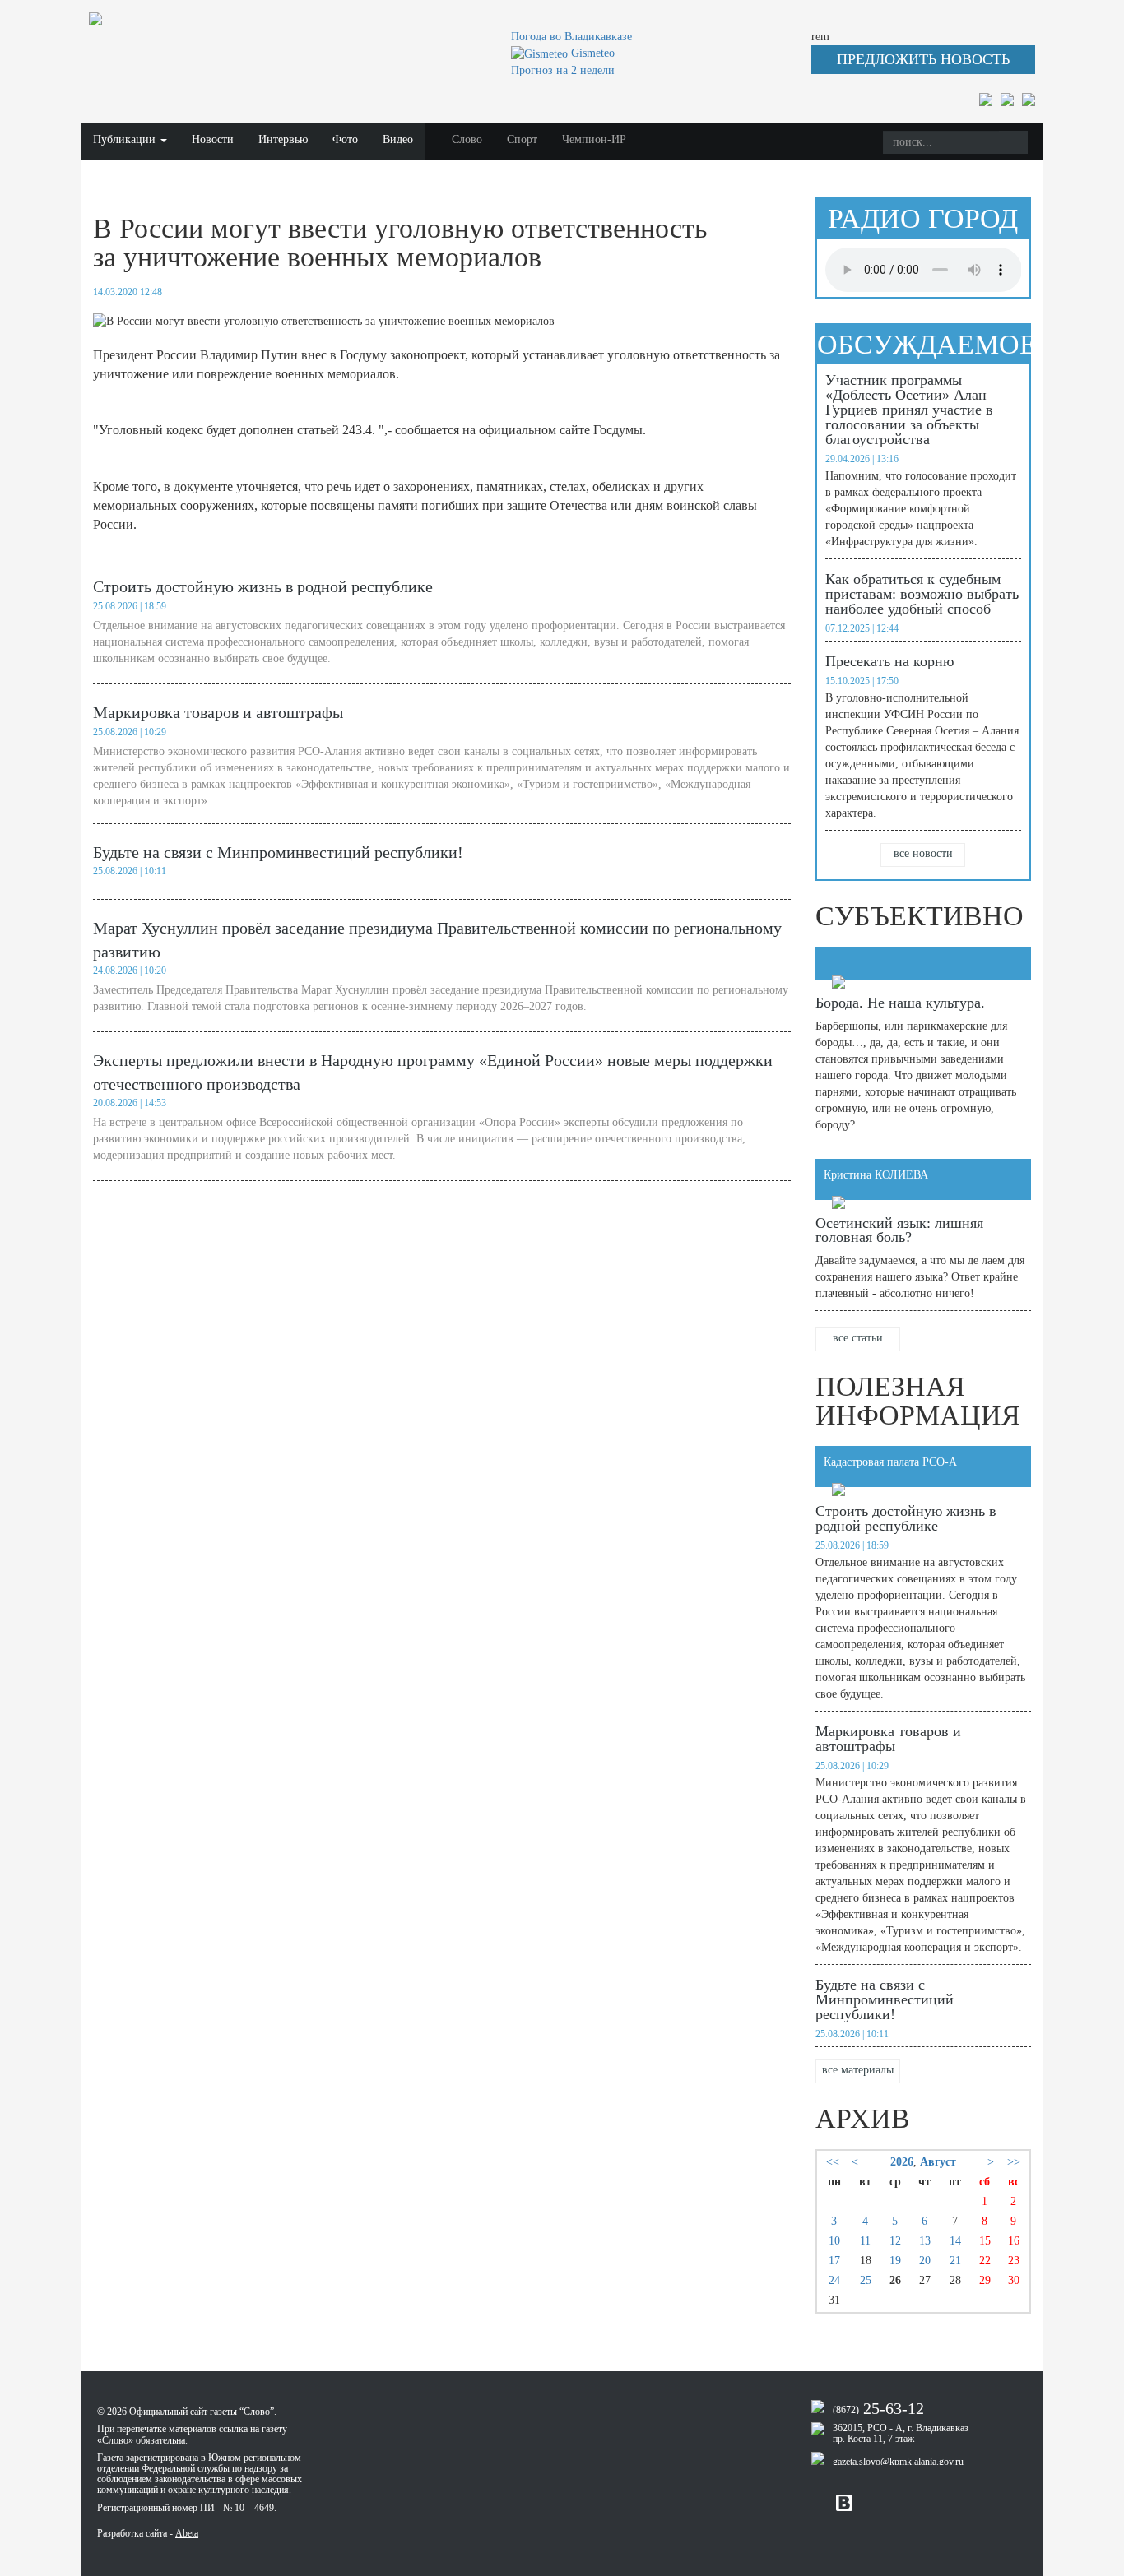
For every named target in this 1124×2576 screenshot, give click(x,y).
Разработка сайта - (148, 2533)
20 (925, 2261)
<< (833, 2162)
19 (895, 2261)
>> (1014, 2162)
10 (834, 2241)
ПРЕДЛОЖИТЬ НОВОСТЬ (923, 59)
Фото (345, 139)
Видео (398, 139)
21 (955, 2261)
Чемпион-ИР (594, 139)
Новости (213, 139)
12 (895, 2241)
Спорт (522, 139)
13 (925, 2241)
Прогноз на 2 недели (563, 70)
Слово (467, 139)
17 (834, 2261)
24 (834, 2280)
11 (865, 2241)
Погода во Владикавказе (571, 37)
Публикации (126, 139)
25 (866, 2280)
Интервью (283, 139)
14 (955, 2241)
